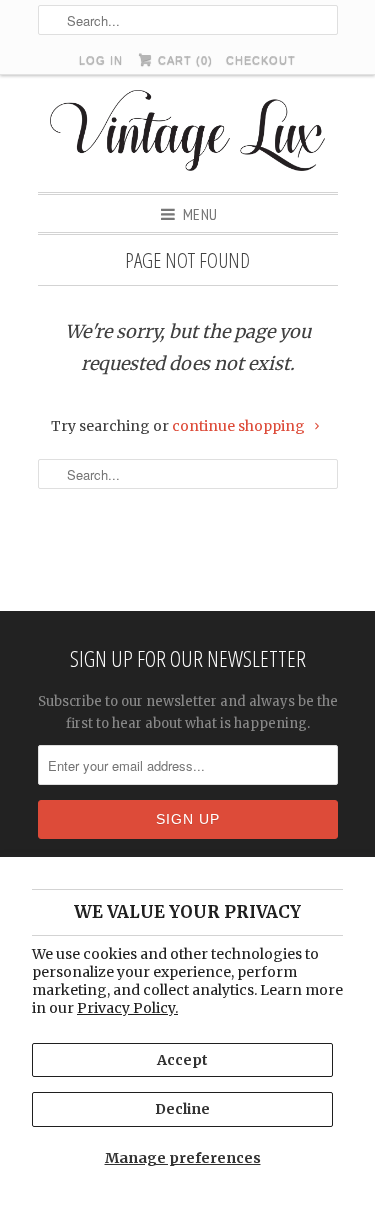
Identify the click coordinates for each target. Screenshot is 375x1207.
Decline (182, 1109)
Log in (101, 60)
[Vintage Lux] (187, 133)
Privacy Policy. (127, 1008)
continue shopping (240, 426)
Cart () (183, 60)
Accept (182, 1060)
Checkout (261, 60)
